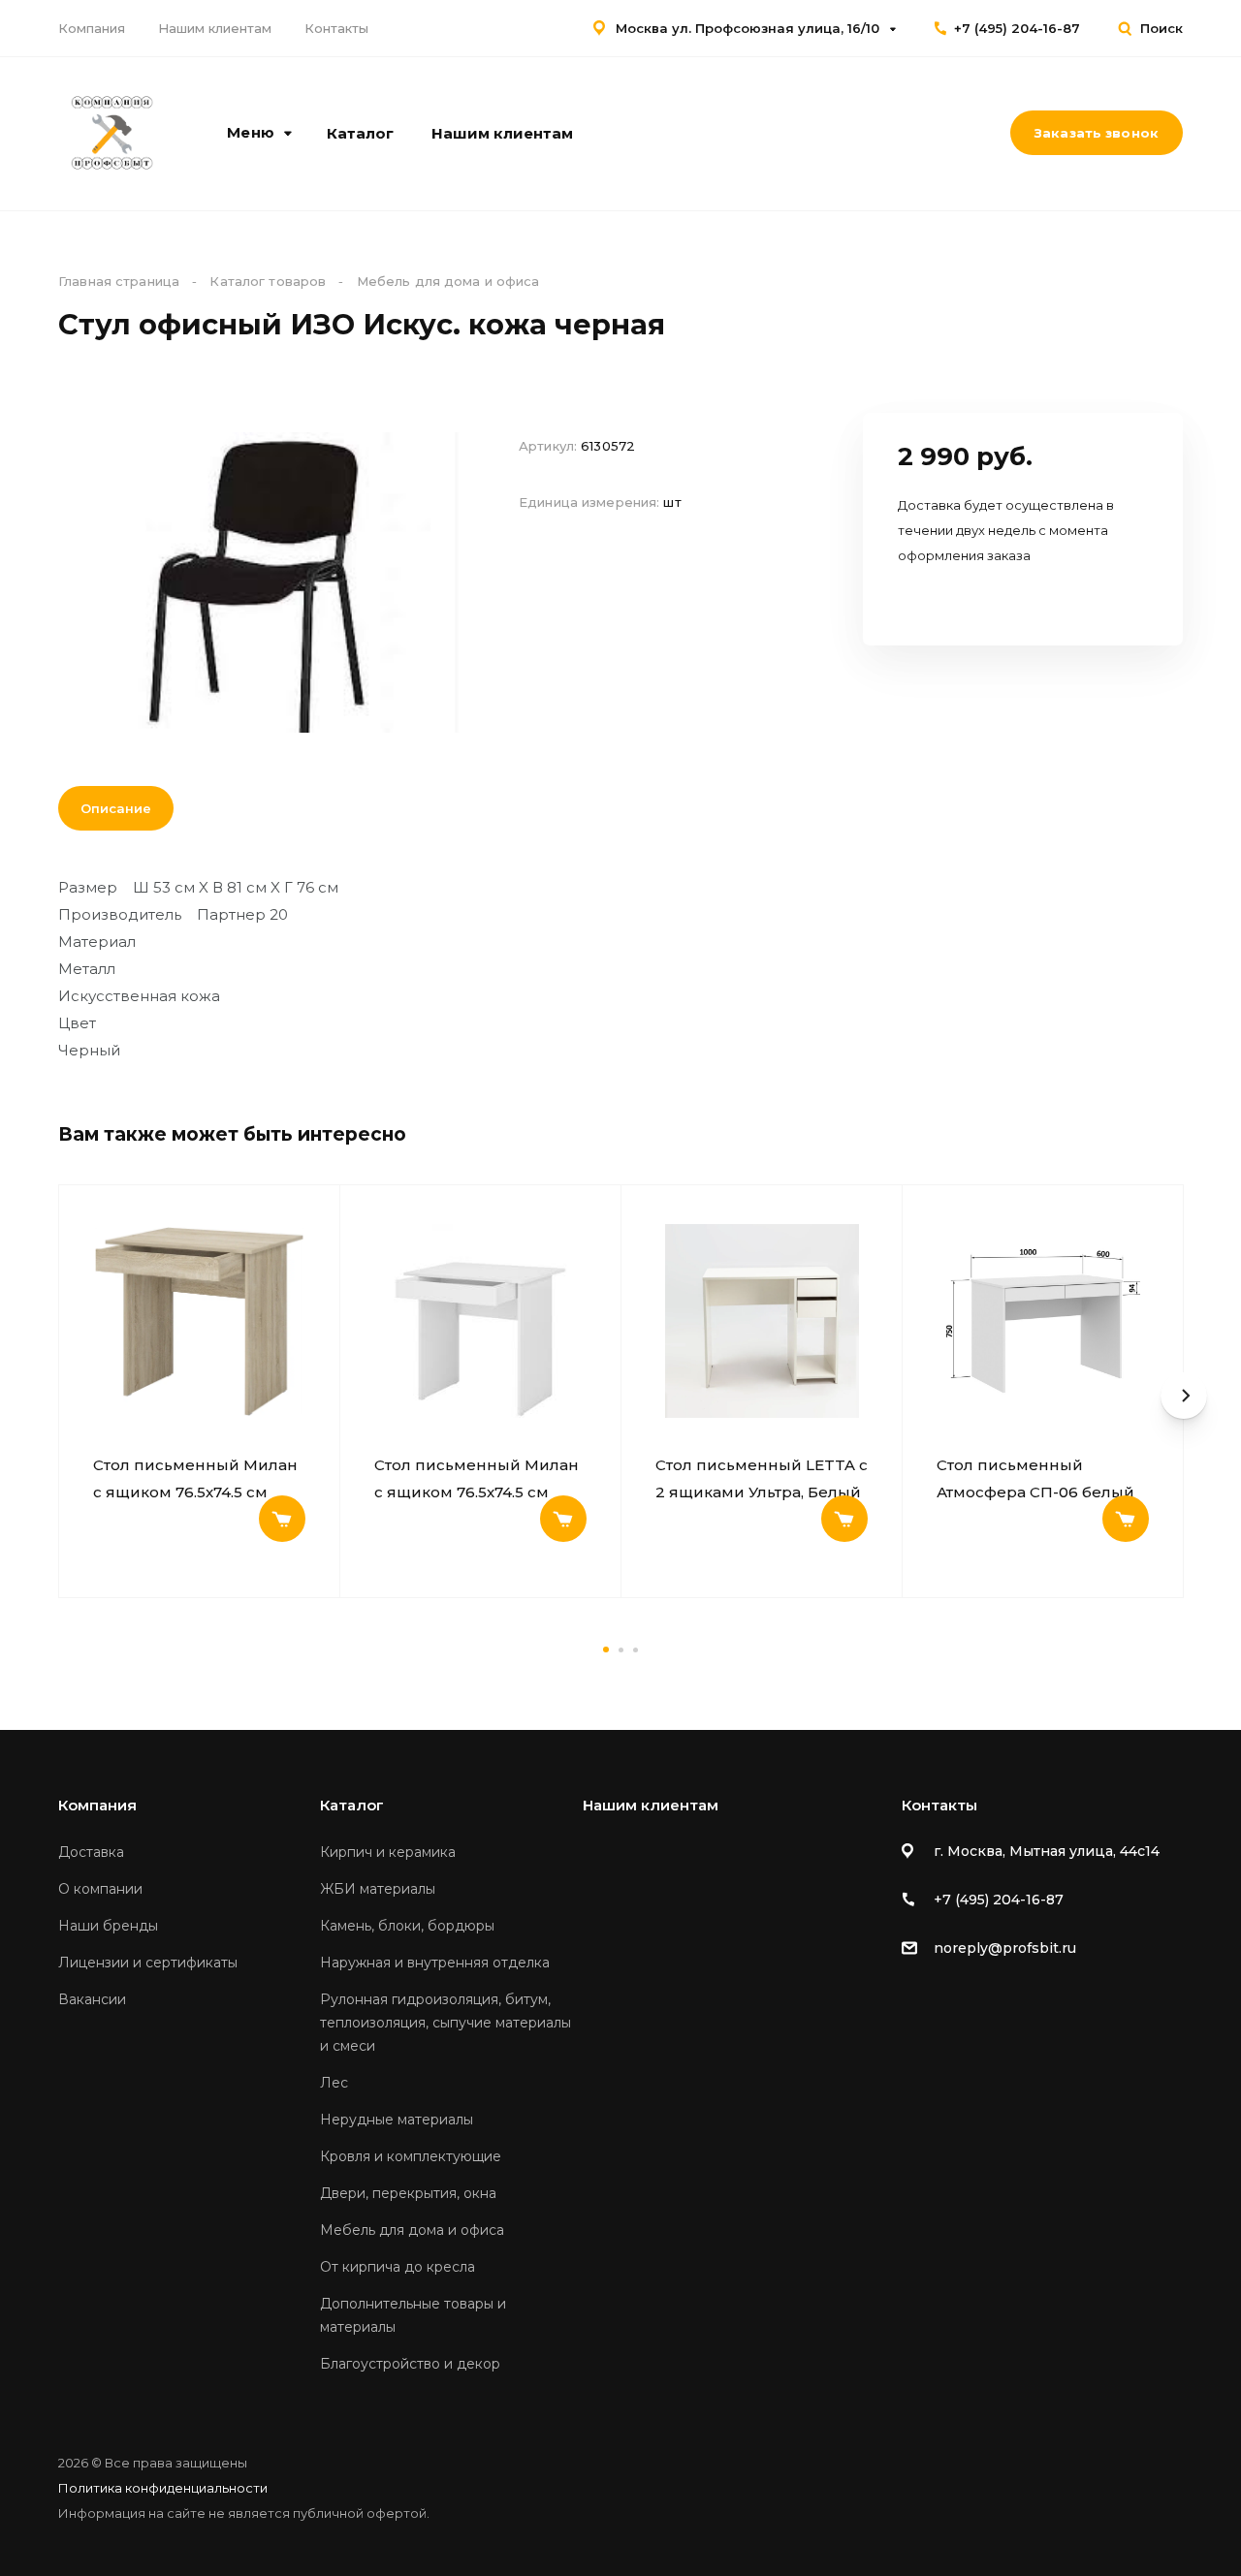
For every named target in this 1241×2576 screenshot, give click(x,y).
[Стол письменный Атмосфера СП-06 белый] (1043, 1321)
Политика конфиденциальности (163, 2488)
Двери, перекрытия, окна (408, 2193)
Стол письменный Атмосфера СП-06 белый (1035, 1478)
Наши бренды (108, 1926)
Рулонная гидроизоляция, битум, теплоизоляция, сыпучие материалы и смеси (445, 2023)
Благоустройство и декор (410, 2364)
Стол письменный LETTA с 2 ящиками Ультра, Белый (762, 1478)
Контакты (336, 28)
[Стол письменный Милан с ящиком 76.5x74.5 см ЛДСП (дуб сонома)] (199, 1321)
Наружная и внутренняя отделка (435, 1963)
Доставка (91, 1852)
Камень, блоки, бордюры (407, 1926)
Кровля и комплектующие (411, 2156)
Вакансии (92, 1999)
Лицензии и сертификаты (148, 1963)
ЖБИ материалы (378, 1889)
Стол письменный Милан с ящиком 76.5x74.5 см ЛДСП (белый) (477, 1479)
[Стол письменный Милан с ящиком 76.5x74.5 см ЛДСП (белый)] (480, 1321)
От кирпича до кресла (398, 2267)
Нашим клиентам (215, 28)
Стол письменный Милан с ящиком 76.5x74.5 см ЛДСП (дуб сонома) (195, 1479)
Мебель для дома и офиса (412, 2230)
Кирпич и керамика (388, 1852)
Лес (334, 2083)
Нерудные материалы (397, 2120)
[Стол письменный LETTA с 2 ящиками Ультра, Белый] (762, 1321)
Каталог (360, 133)
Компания (92, 28)
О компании (100, 1889)
